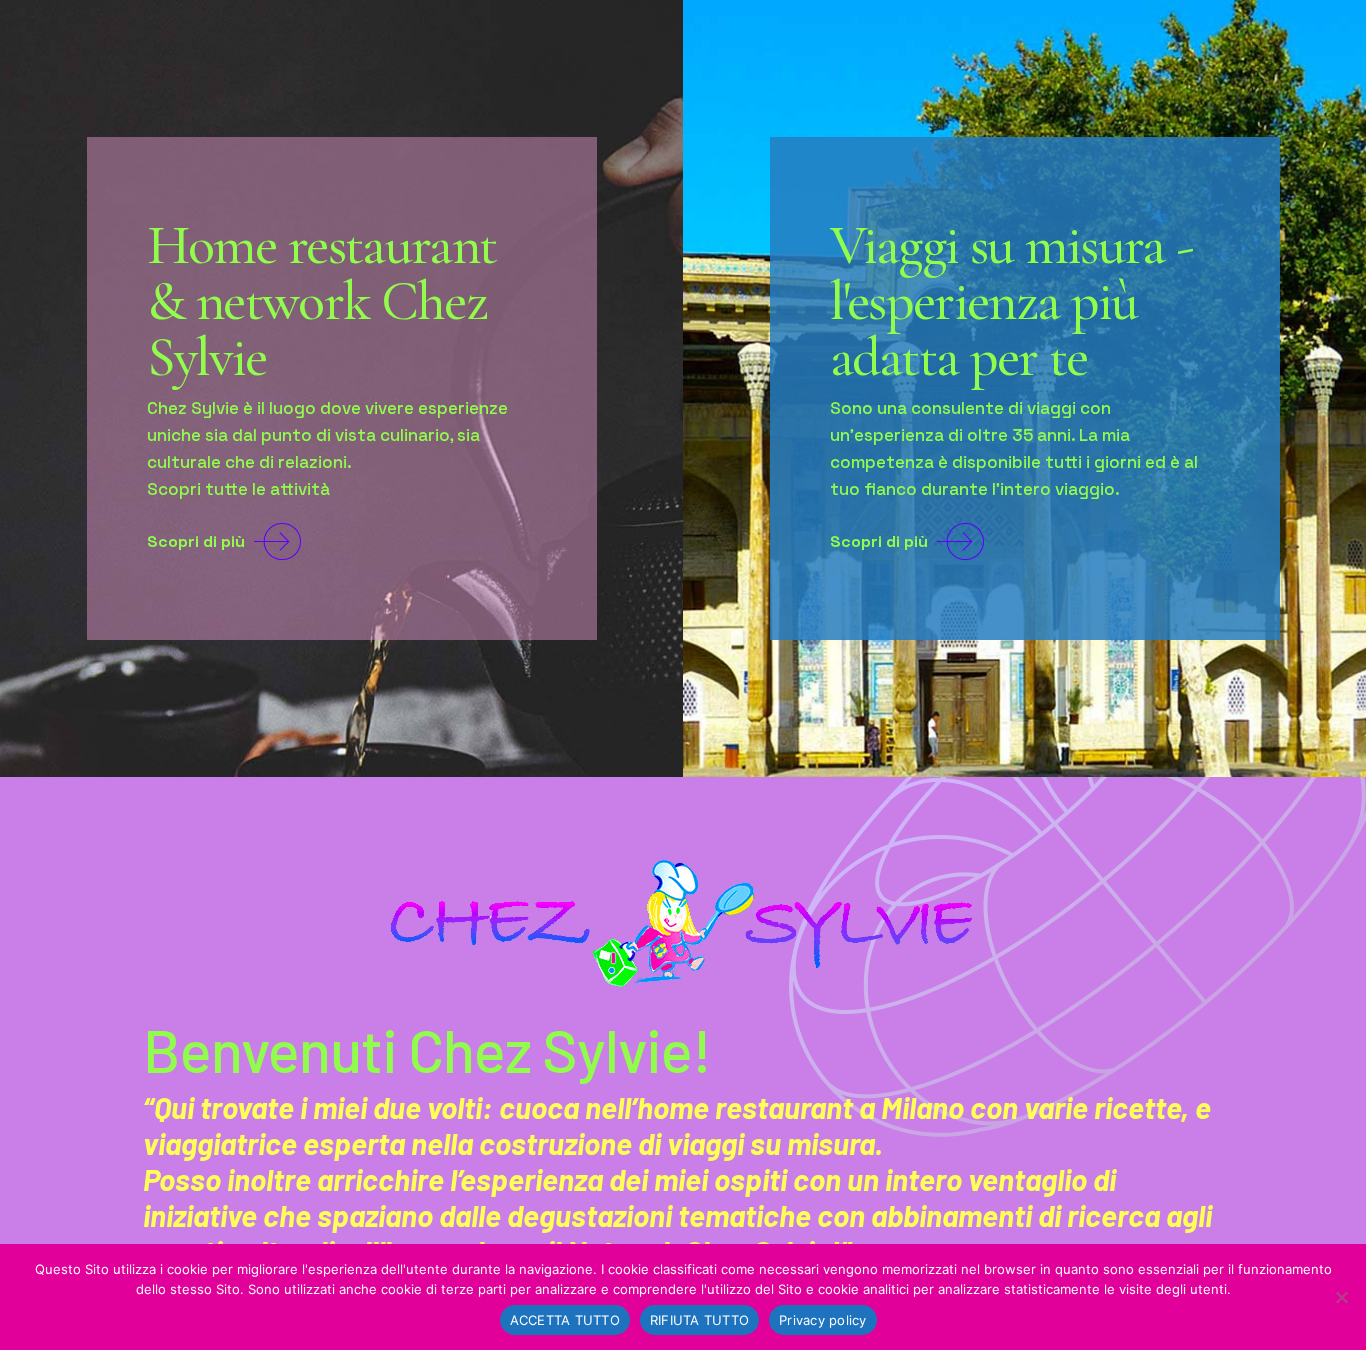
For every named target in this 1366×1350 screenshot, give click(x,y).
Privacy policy (823, 1320)
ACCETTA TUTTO (565, 1320)
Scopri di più (196, 541)
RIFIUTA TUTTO (699, 1320)
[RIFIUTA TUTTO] (1341, 1297)
